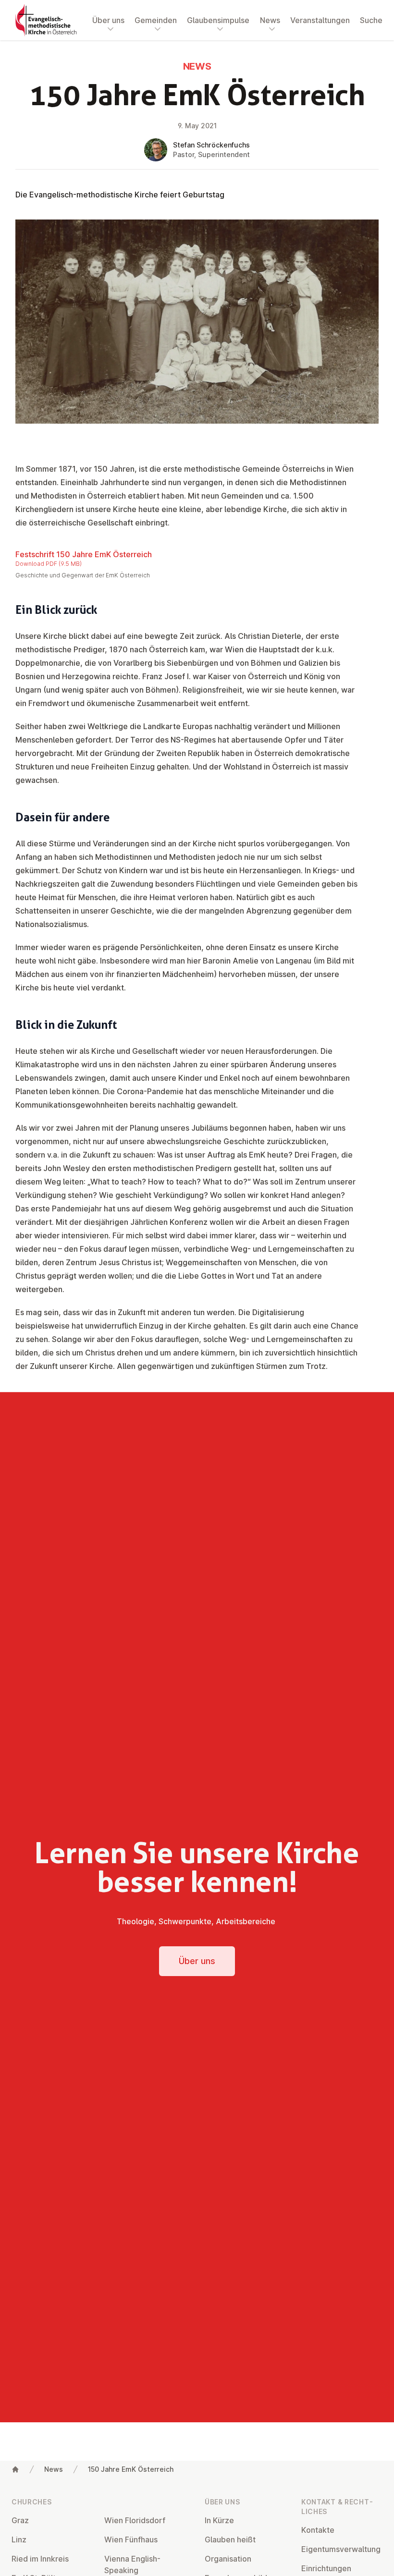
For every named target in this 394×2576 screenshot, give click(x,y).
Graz (20, 2520)
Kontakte (318, 2530)
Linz (19, 2539)
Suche (371, 20)
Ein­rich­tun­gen (326, 2568)
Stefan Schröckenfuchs (211, 145)
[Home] (15, 2469)
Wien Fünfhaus (131, 2539)
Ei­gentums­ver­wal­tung (341, 2549)
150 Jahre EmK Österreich (131, 2469)
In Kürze (219, 2520)
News (54, 2469)
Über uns (197, 1961)
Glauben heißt (230, 2539)
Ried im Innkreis (40, 2559)
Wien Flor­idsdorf (135, 2520)
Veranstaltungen (320, 20)
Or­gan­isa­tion (228, 2559)
